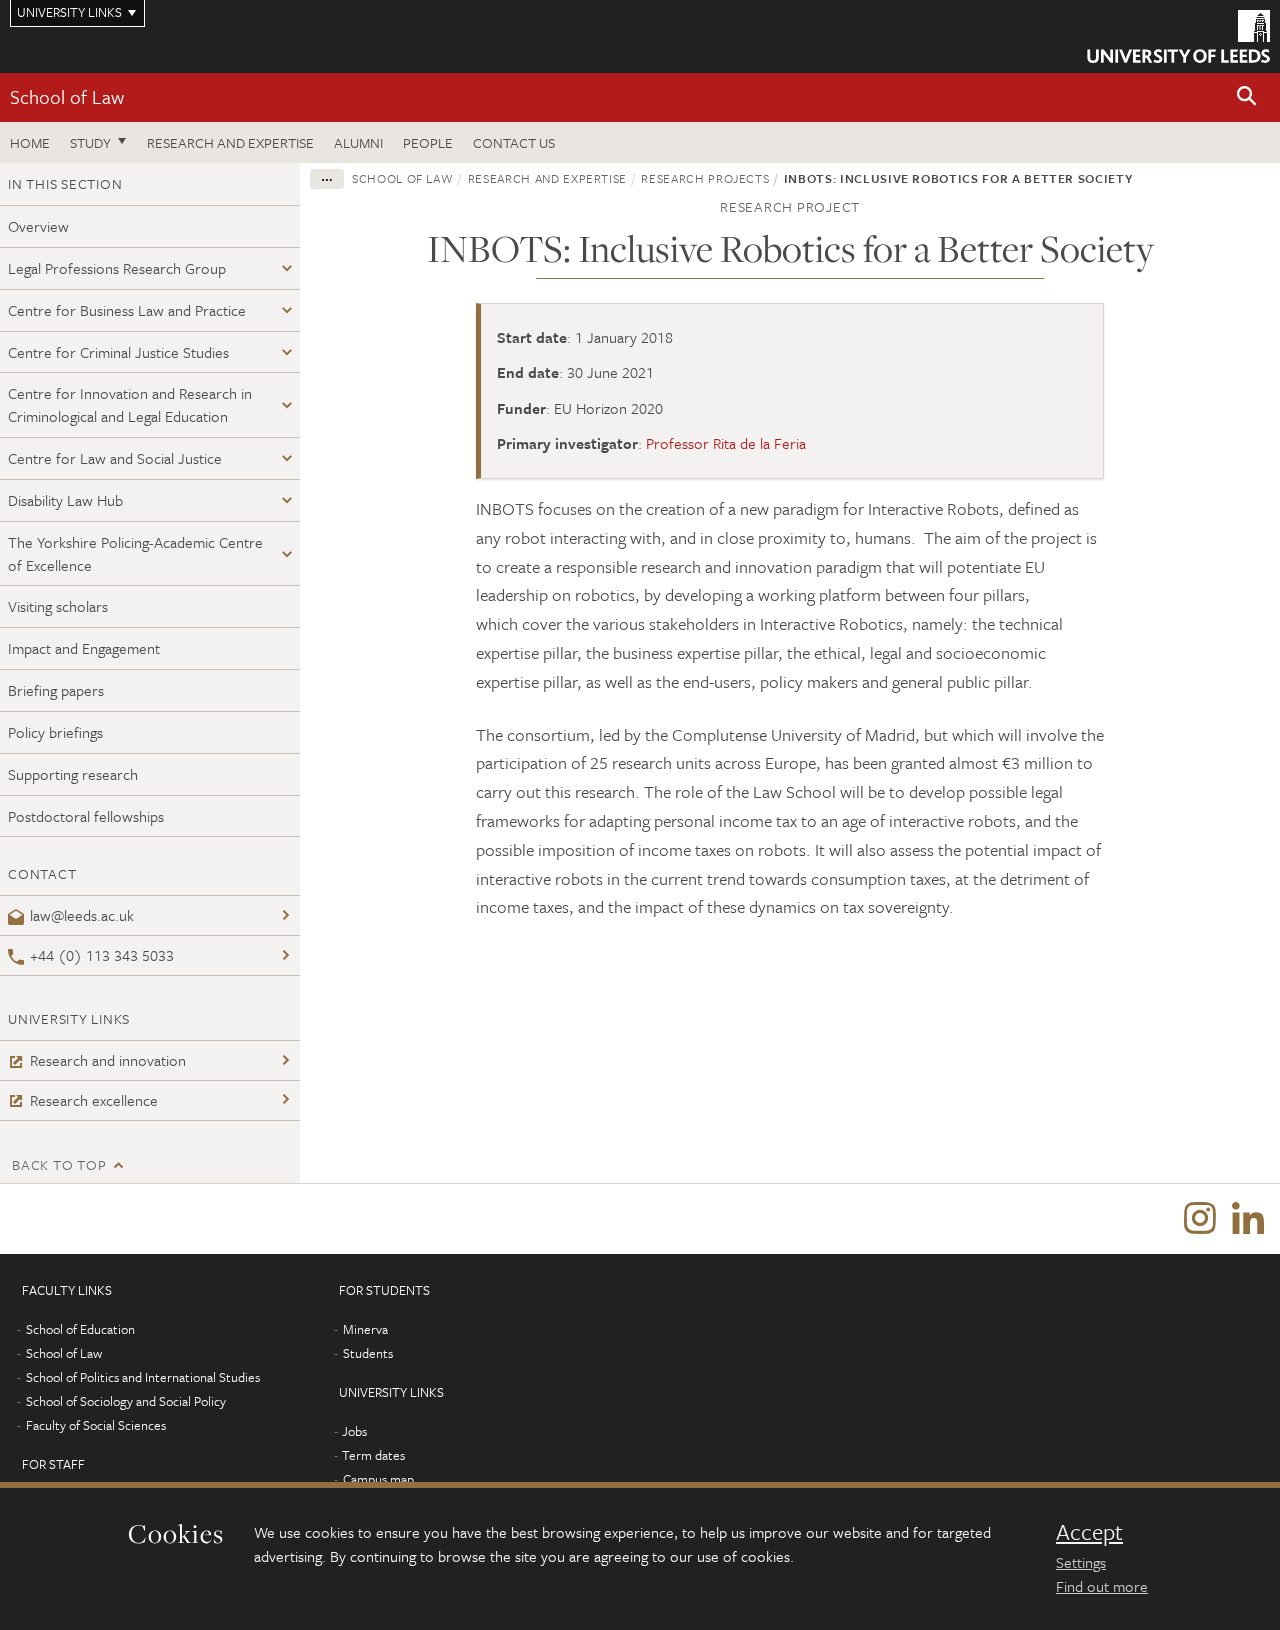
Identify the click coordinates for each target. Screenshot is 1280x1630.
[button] (1247, 97)
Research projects (705, 178)
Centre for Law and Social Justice (115, 458)
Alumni (358, 142)
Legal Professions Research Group (117, 268)
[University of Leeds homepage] (1178, 36)
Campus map (378, 1479)
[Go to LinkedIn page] (1248, 1219)
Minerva (365, 1329)
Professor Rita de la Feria (726, 443)
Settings (1081, 1562)
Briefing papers (56, 690)
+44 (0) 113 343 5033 (102, 955)
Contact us (514, 142)
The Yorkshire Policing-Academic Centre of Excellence (135, 553)
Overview (38, 226)
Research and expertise (230, 142)
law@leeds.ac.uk (82, 915)
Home (30, 142)
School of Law (67, 96)
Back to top (59, 1164)
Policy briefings (55, 732)
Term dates (373, 1455)
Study (90, 142)
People (428, 142)
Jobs (354, 1431)
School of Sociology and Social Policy (126, 1401)
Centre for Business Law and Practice (127, 310)
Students (368, 1353)
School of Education (80, 1329)
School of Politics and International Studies (143, 1377)
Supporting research (73, 774)
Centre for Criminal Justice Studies (118, 352)
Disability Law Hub (65, 500)
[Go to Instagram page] (1200, 1219)
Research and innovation (108, 1060)
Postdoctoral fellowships (86, 816)
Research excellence (94, 1100)
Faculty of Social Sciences (96, 1425)
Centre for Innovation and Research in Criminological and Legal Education (130, 404)
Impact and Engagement (84, 648)
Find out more (1102, 1586)
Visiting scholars (58, 606)
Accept (1089, 1532)
